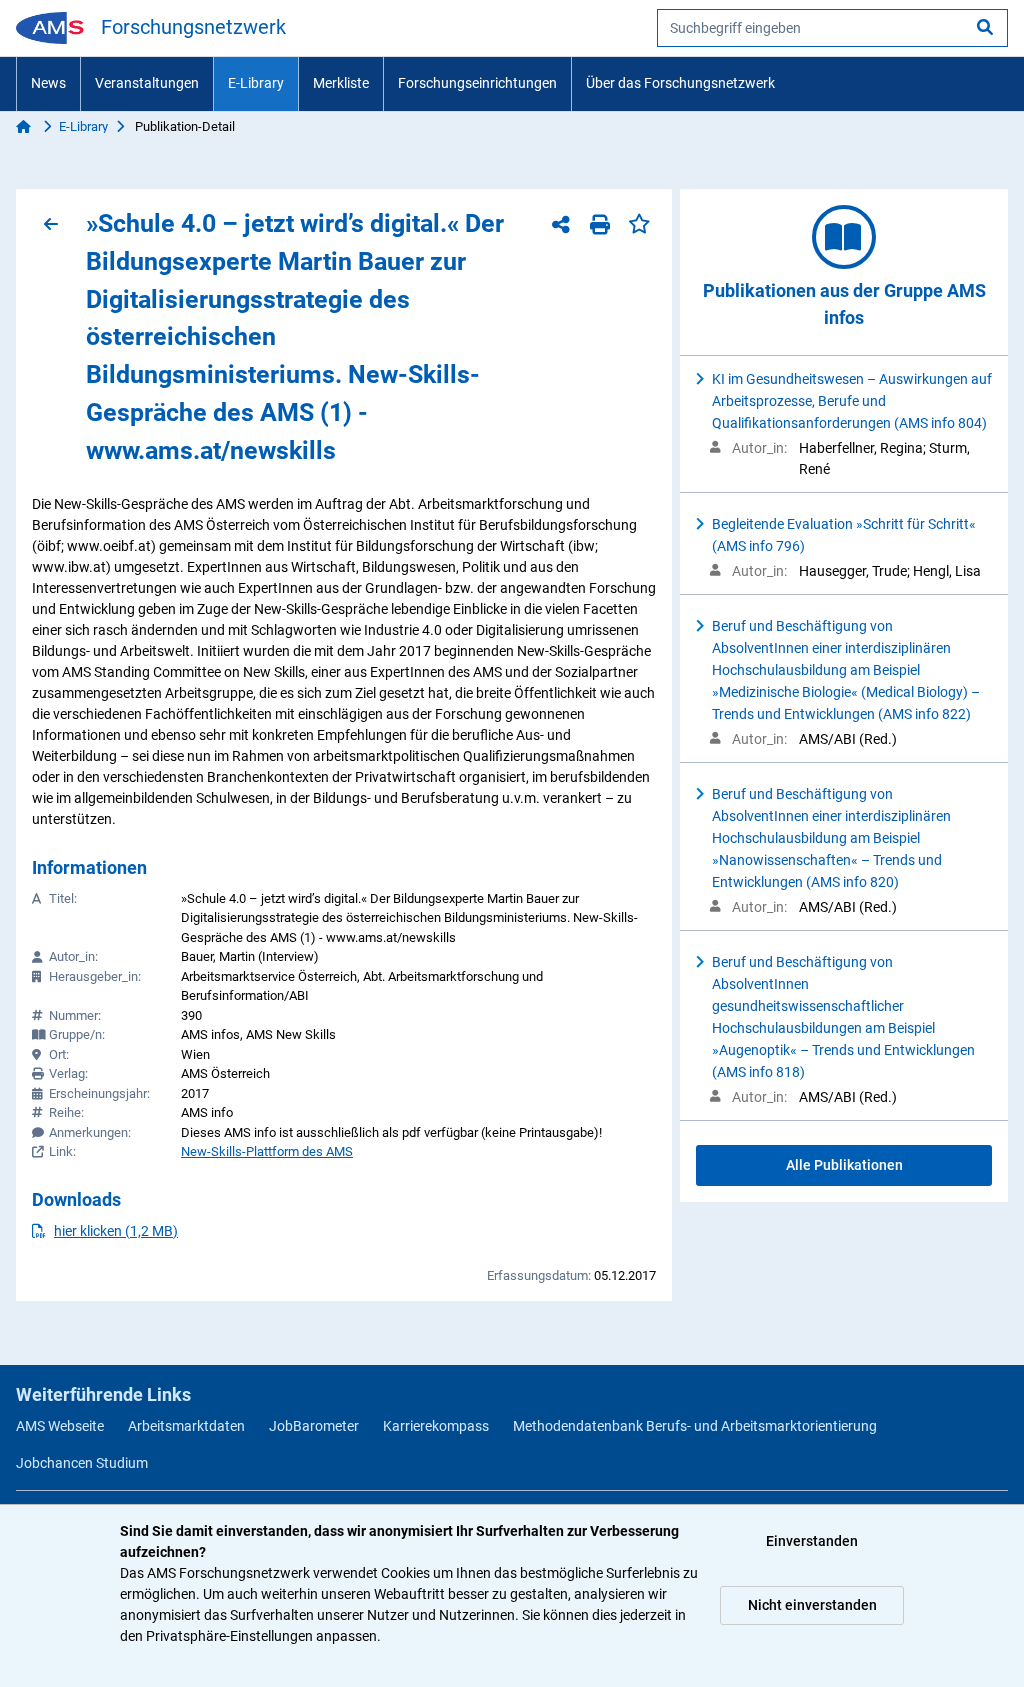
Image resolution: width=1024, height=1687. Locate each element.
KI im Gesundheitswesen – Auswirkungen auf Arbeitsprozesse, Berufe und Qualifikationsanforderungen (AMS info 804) (852, 401)
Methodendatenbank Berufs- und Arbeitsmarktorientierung (695, 1426)
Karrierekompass (436, 1426)
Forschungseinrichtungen (477, 83)
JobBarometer (314, 1426)
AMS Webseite (60, 1426)
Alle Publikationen (844, 1165)
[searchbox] (832, 28)
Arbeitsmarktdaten (186, 1426)
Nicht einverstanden (812, 1605)
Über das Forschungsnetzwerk (680, 83)
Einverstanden (812, 1541)
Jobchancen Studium (82, 1463)
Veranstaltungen (147, 83)
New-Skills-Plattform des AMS (267, 1151)
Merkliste (341, 83)
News (48, 83)
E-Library (256, 83)
